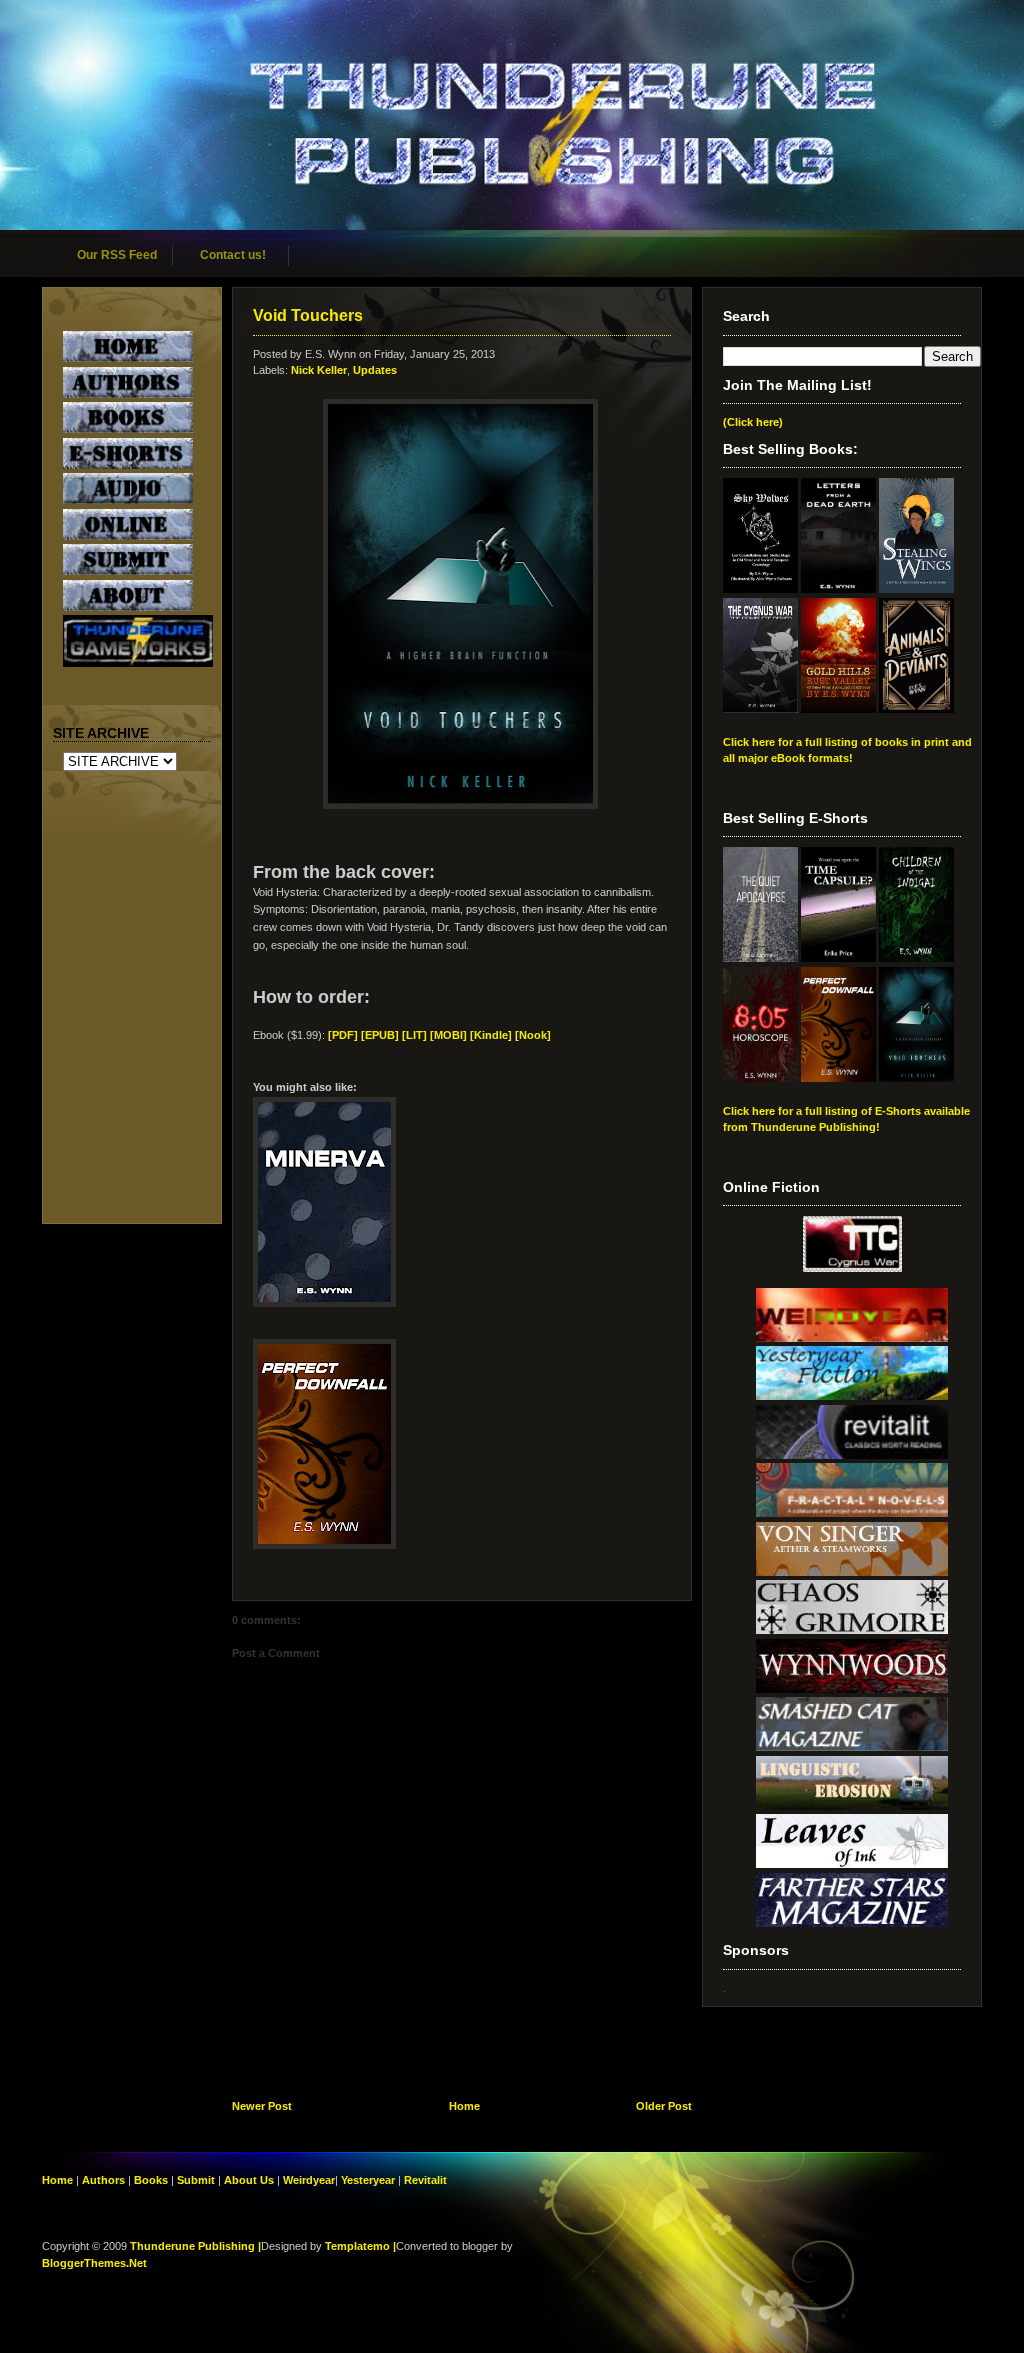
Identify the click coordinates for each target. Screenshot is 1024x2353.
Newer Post (262, 2106)
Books (151, 2180)
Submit (197, 2180)
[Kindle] (491, 1035)
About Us (249, 2180)
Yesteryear (368, 2180)
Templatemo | (360, 2246)
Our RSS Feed (117, 255)
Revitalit (425, 2180)
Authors (103, 2180)
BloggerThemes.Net (94, 2263)
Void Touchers (308, 315)
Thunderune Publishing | (195, 2246)
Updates (375, 370)
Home (464, 2106)
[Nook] (533, 1035)
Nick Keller (319, 370)
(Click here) (753, 422)
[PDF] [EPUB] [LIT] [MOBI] (397, 1035)
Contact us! (233, 255)
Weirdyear (309, 2180)
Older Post (664, 2106)
